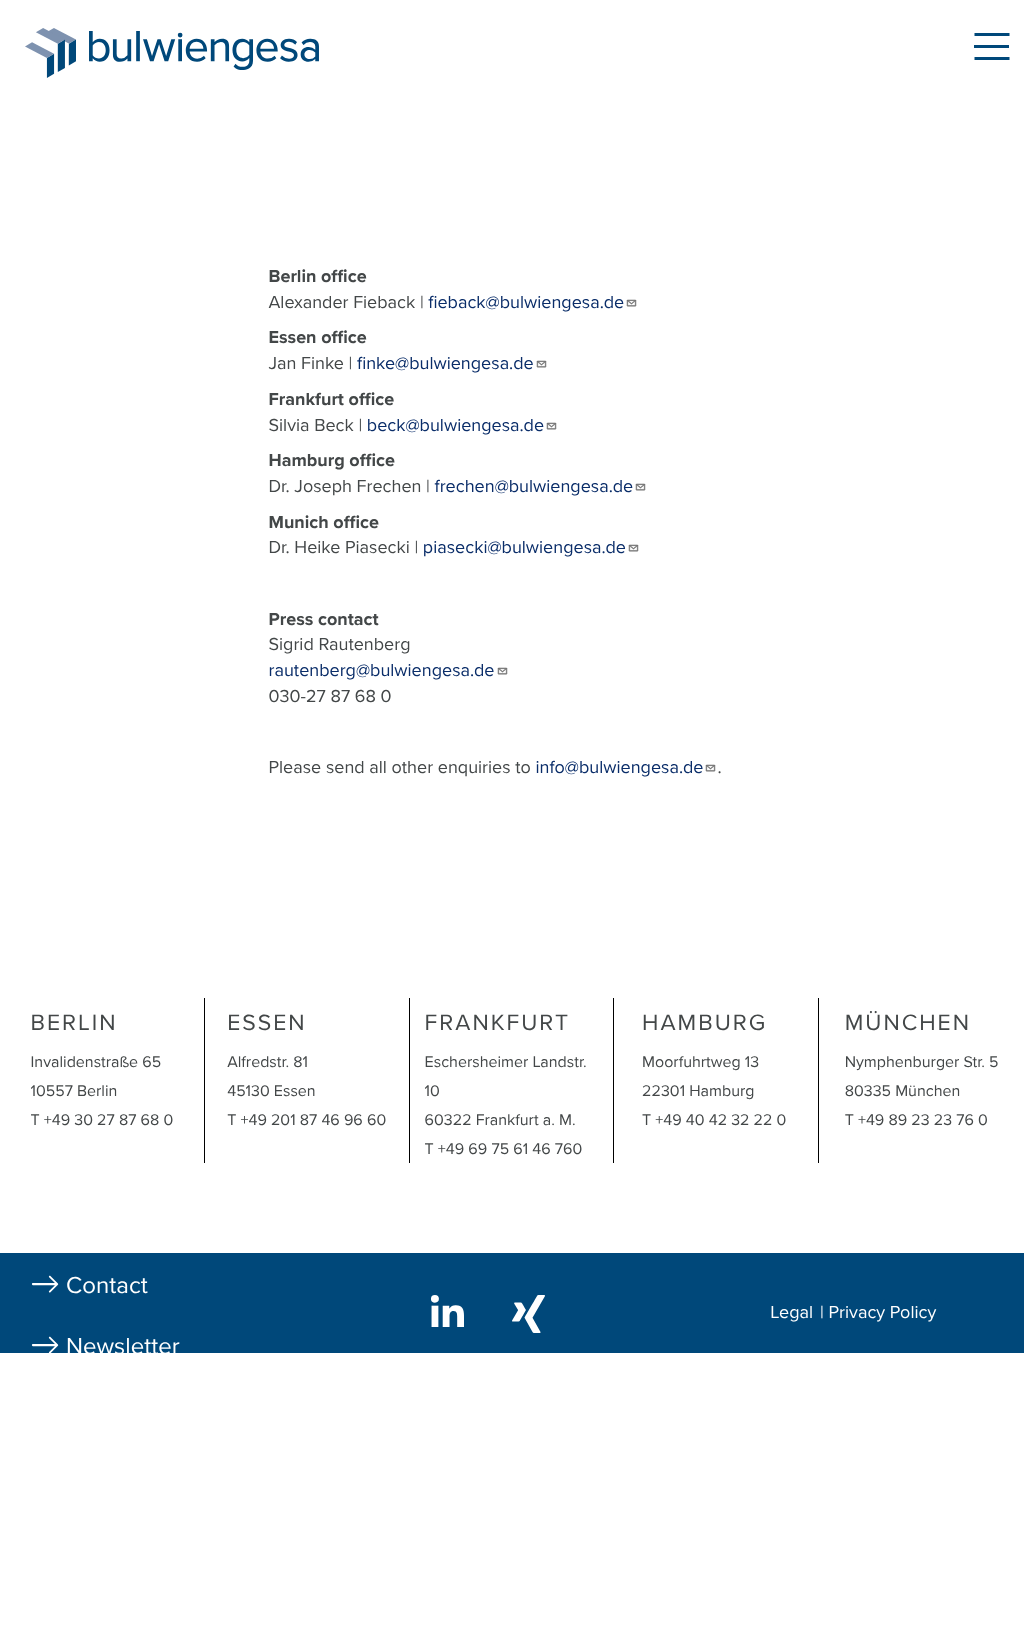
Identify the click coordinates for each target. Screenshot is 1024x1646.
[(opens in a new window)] (451, 1311)
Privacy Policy (883, 1313)
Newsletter (123, 1346)
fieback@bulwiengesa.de (526, 303)
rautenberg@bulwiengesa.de (382, 671)
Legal (791, 1313)
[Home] (50, 53)
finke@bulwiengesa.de (445, 364)
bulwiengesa (234, 51)
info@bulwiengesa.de (620, 768)
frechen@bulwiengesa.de (534, 487)
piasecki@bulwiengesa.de (524, 548)
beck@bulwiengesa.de (455, 426)
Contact (107, 1285)
